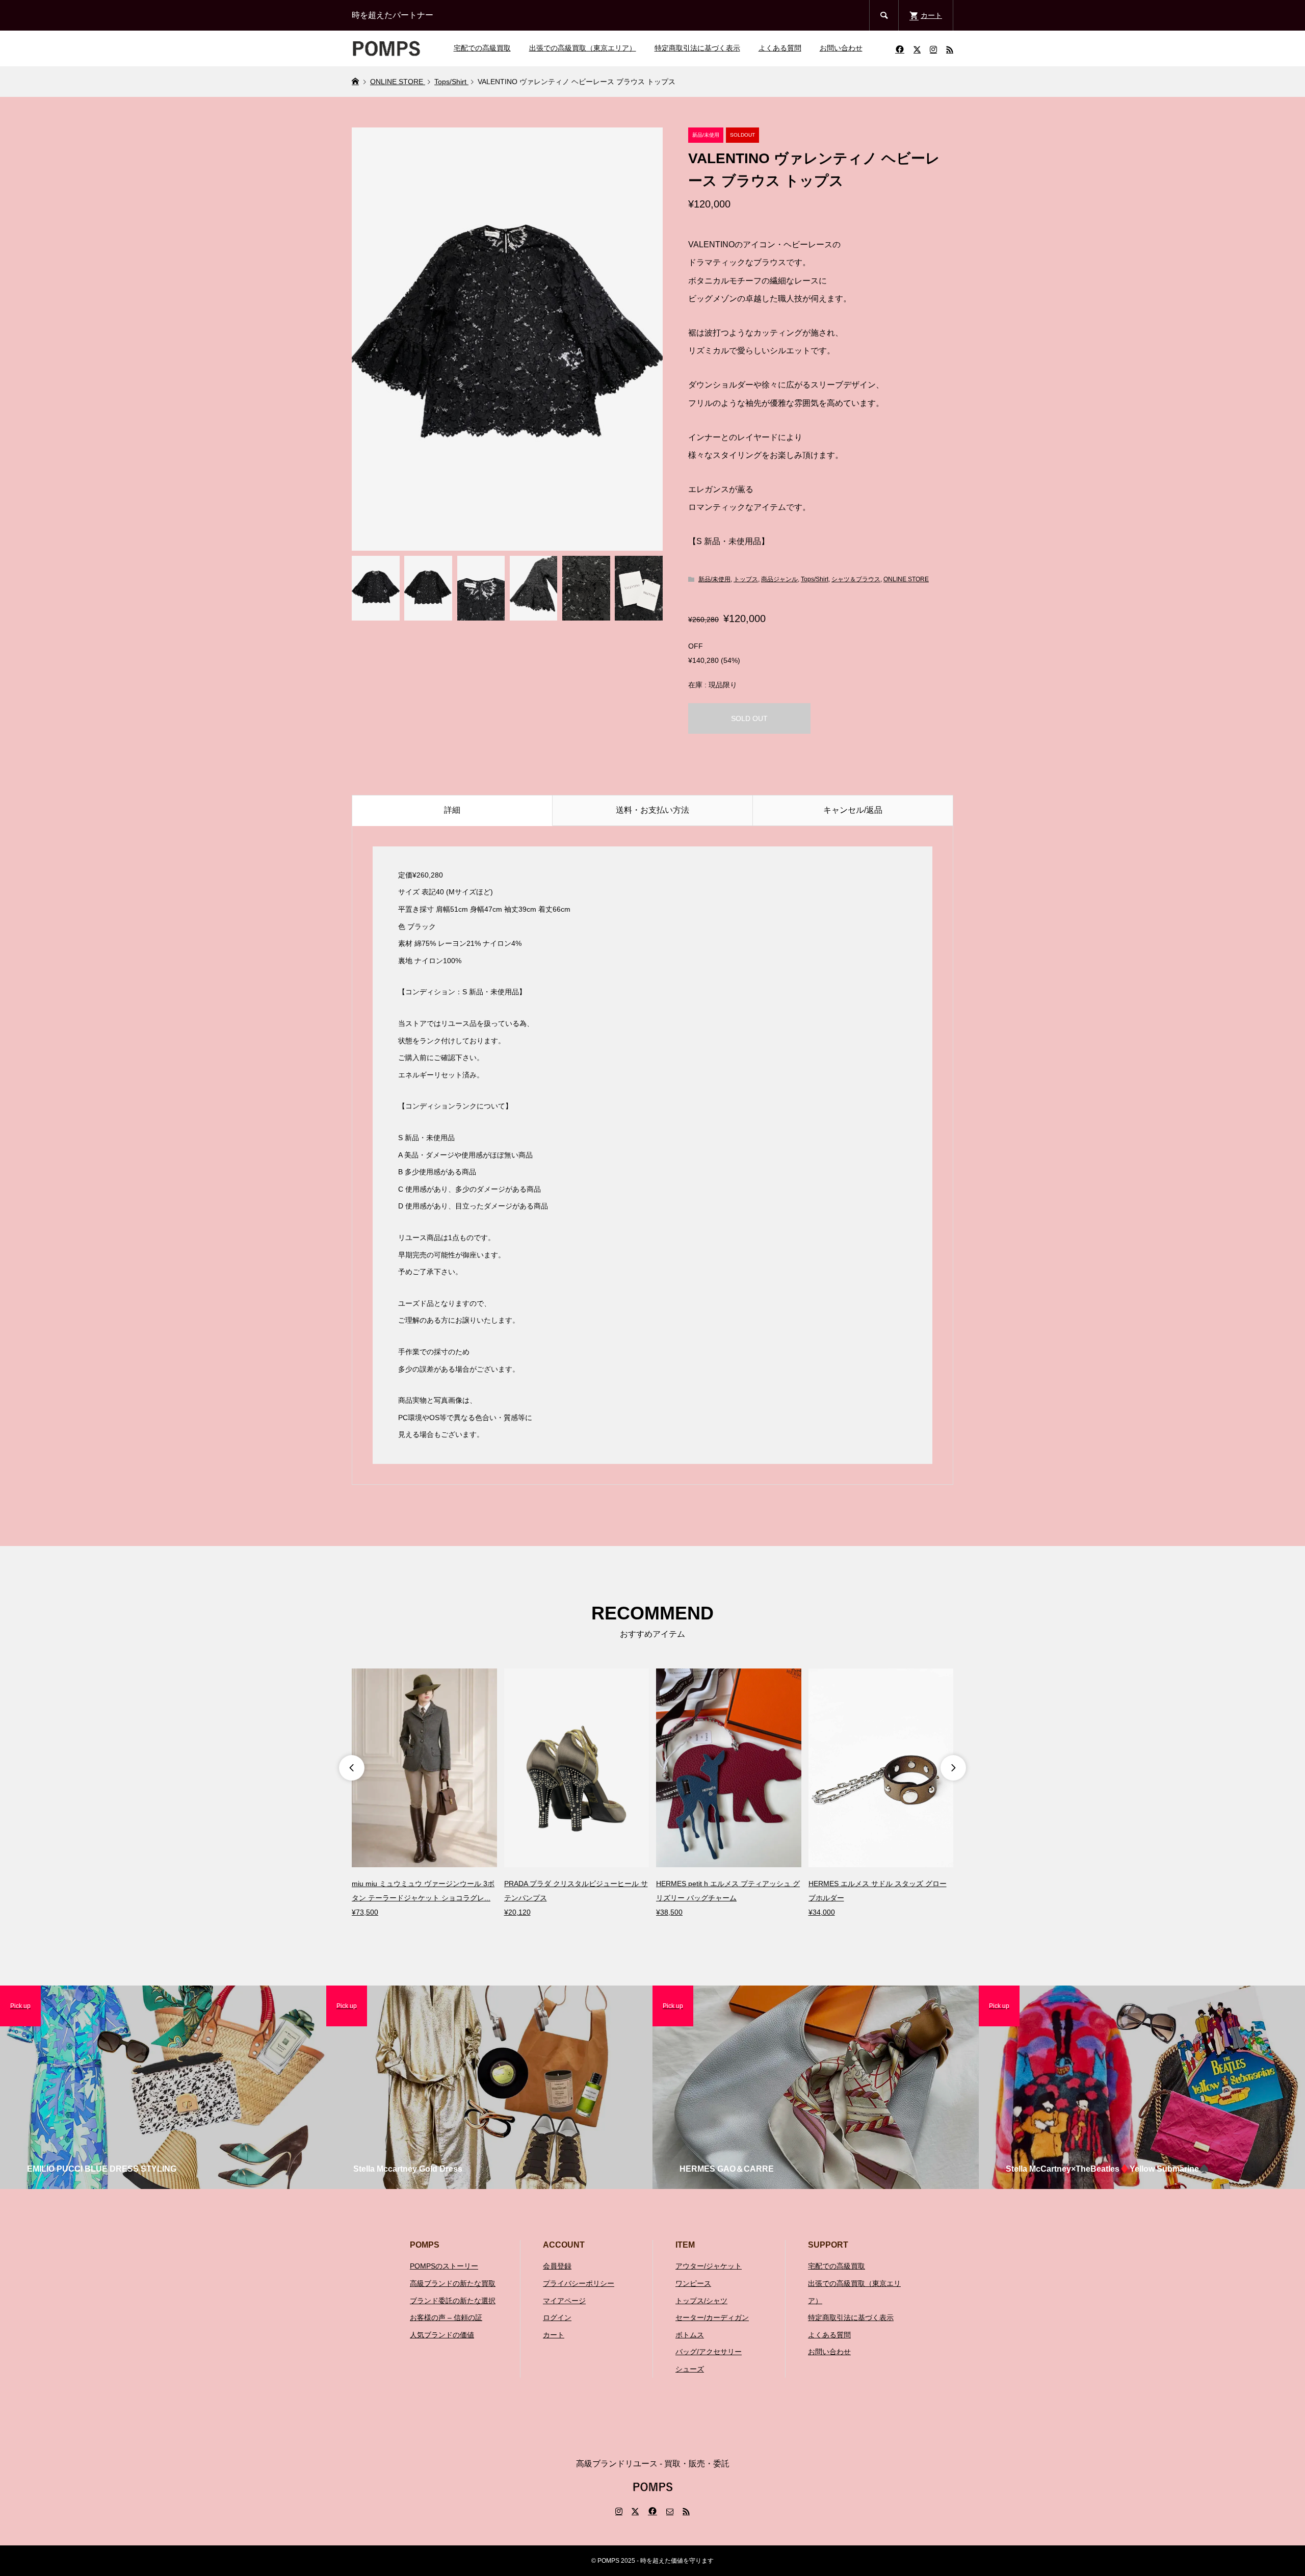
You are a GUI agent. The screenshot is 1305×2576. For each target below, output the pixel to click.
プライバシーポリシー (579, 2283)
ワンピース (693, 2283)
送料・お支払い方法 (652, 810)
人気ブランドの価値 (442, 2335)
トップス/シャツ (701, 2301)
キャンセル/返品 (853, 810)
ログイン (557, 2317)
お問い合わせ (841, 48)
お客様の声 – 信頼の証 (446, 2317)
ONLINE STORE (906, 579)
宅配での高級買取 (482, 48)
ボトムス (690, 2335)
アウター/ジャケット (709, 2266)
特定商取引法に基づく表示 (697, 48)
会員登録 (557, 2266)
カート (554, 2335)
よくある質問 (780, 48)
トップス (746, 579)
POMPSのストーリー (444, 2266)
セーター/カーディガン (712, 2317)
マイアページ (564, 2301)
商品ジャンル (779, 579)
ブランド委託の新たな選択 (453, 2301)
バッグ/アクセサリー (709, 2352)
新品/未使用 (714, 579)
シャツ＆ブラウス (856, 579)
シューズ (690, 2369)
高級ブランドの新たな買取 (453, 2283)
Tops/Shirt (815, 579)
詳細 (452, 810)
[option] (424, 1794)
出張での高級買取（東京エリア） (583, 48)
